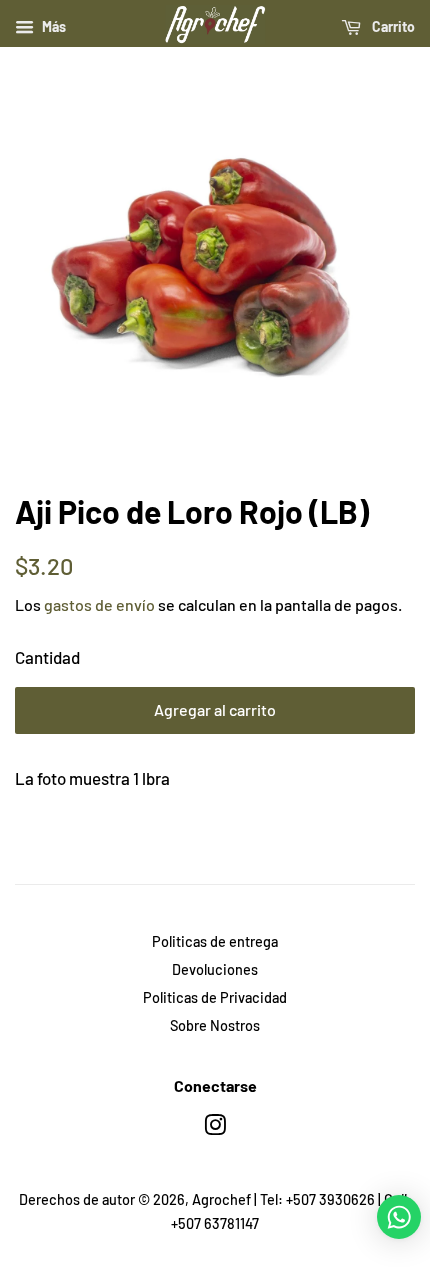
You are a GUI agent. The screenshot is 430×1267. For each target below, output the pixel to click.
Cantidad (47, 657)
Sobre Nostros (215, 1025)
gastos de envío (99, 604)
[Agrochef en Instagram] (215, 1128)
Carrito (392, 26)
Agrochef (221, 1199)
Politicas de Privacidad (215, 997)
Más (52, 26)
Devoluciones (215, 969)
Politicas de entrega (215, 941)
